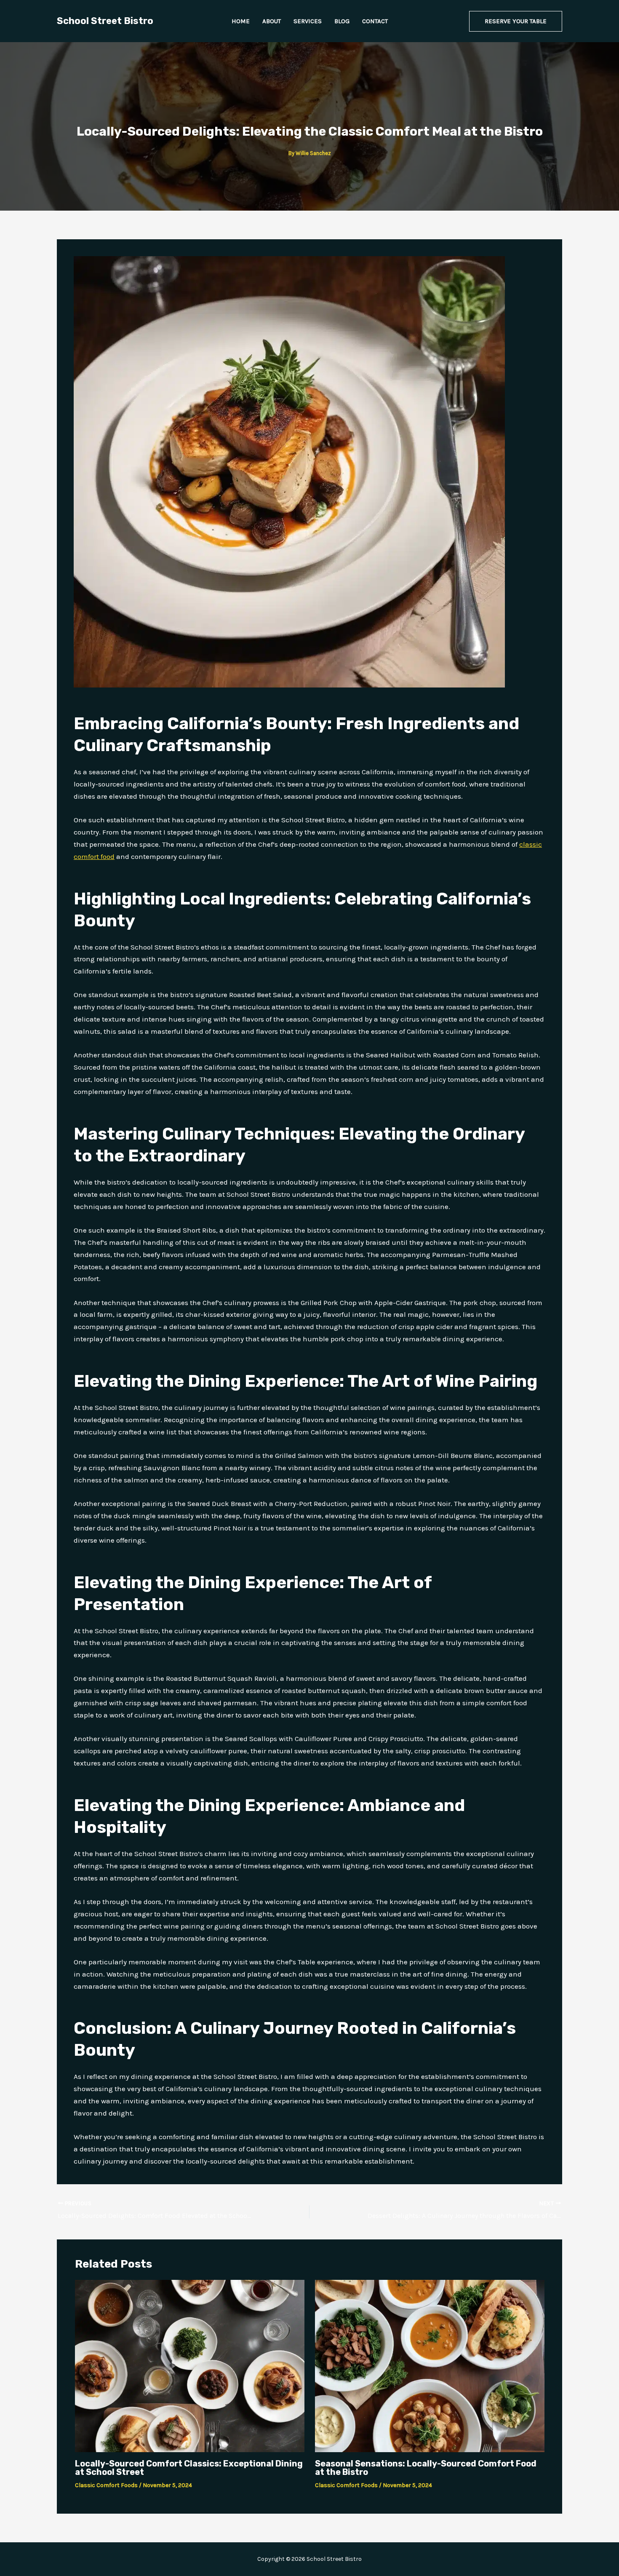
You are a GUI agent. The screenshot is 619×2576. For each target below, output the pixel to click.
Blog (342, 21)
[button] (516, 21)
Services (308, 21)
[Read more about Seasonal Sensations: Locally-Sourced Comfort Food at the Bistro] (430, 2365)
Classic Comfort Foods (106, 2485)
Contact (375, 21)
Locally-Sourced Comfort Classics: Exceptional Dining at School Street (189, 2468)
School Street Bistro (105, 21)
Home (241, 21)
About (272, 21)
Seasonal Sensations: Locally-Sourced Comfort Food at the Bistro (426, 2468)
